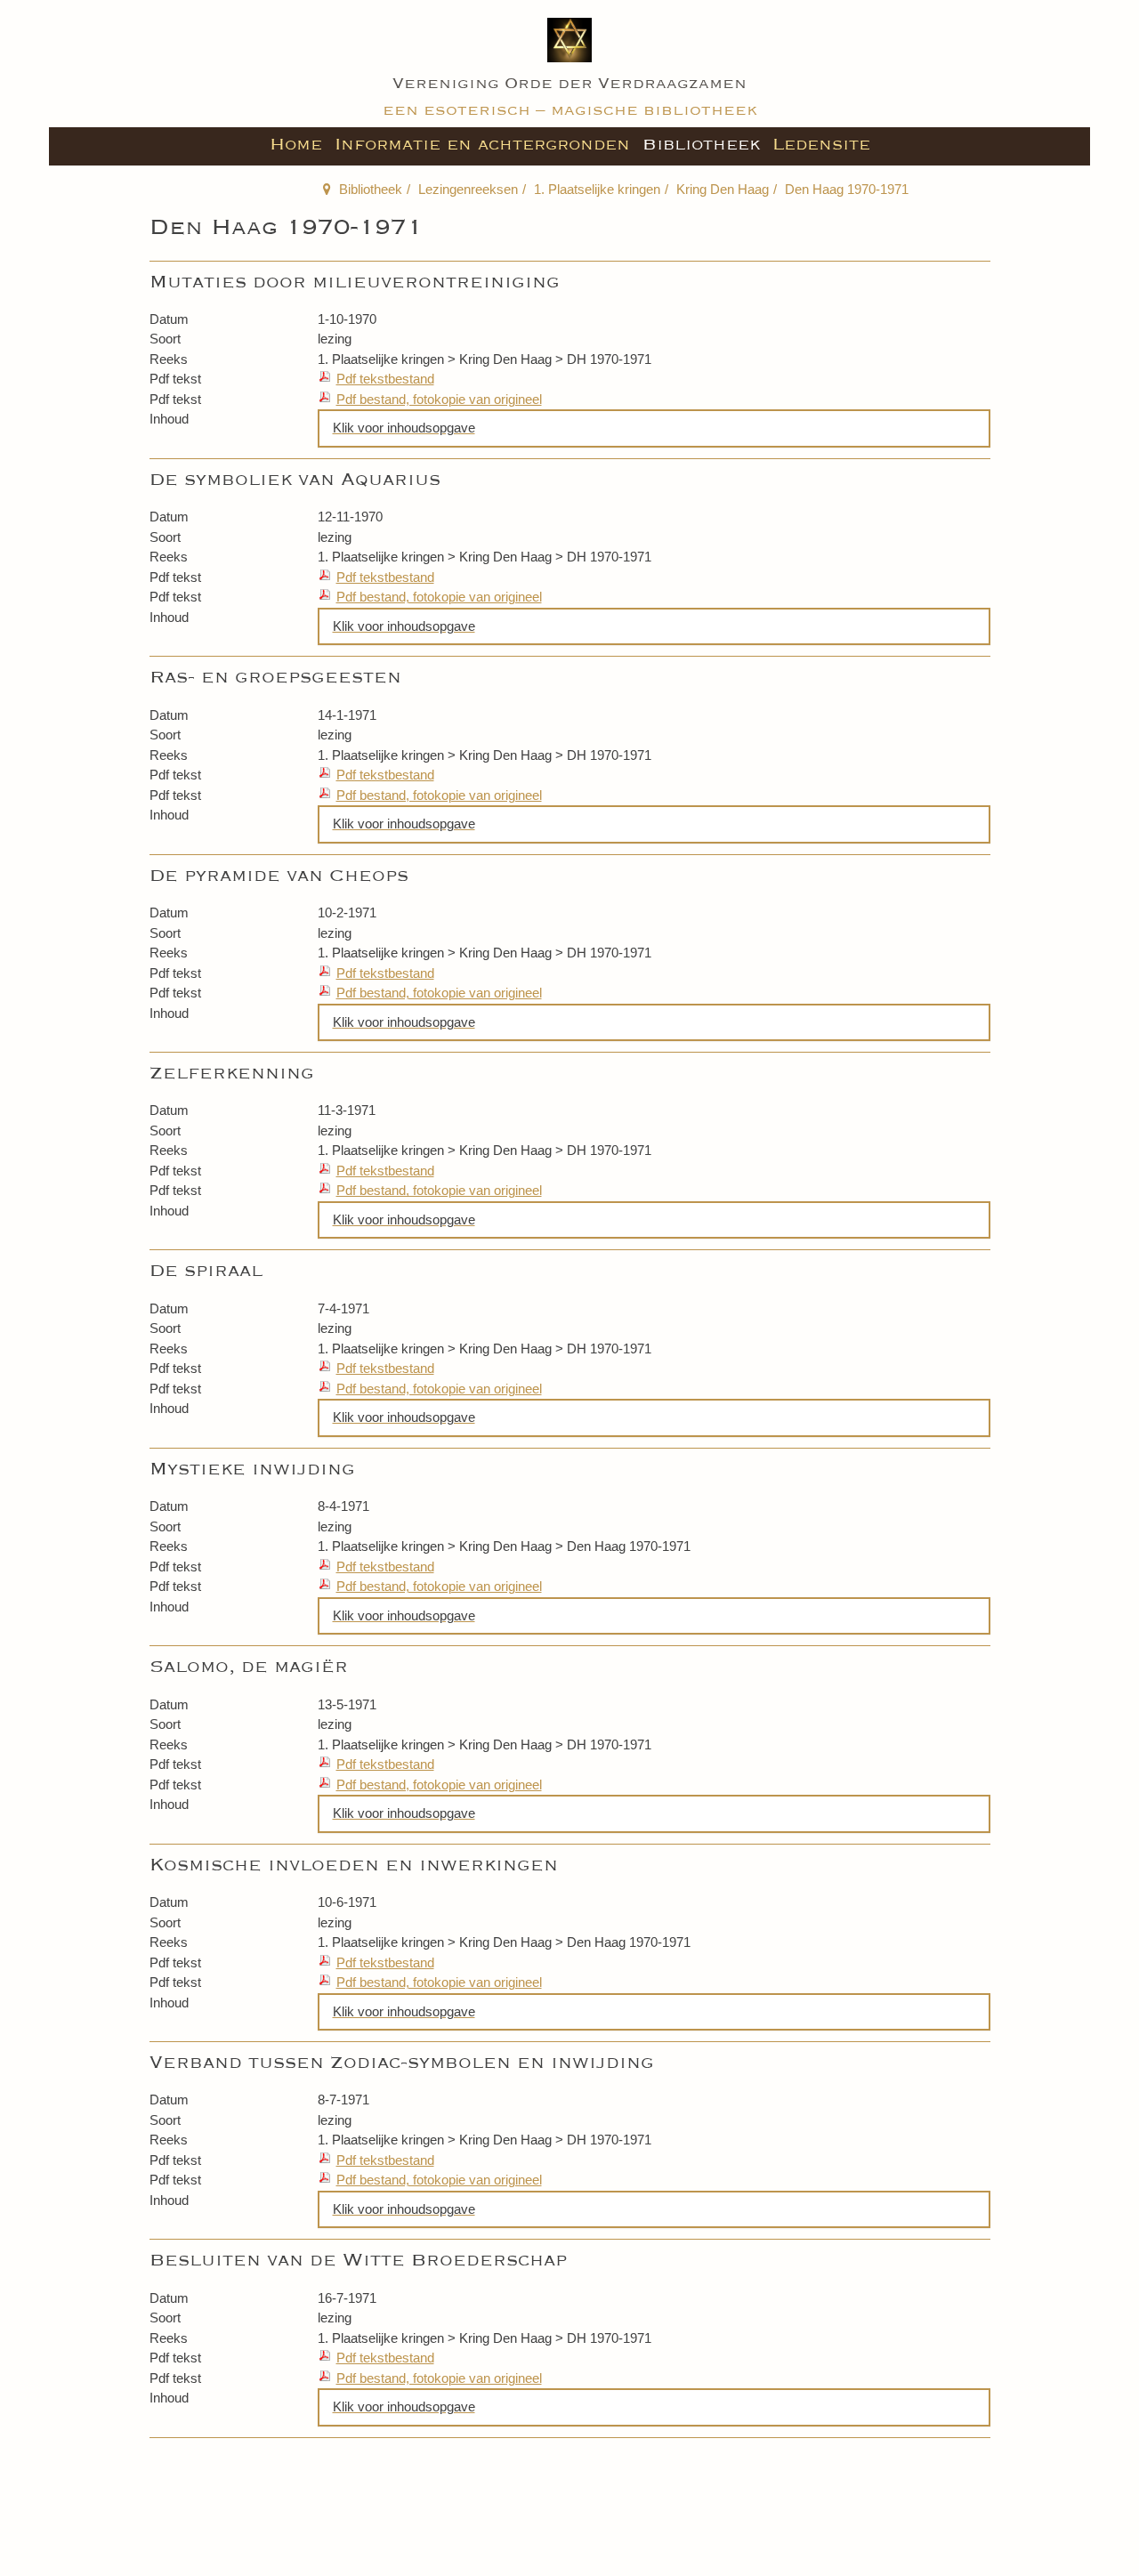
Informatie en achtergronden (482, 144)
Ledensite (821, 144)
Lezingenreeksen (468, 189)
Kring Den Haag (723, 189)
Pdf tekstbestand (385, 379)
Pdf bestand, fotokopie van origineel (439, 399)
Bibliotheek (701, 144)
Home (296, 144)
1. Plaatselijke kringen (597, 189)
